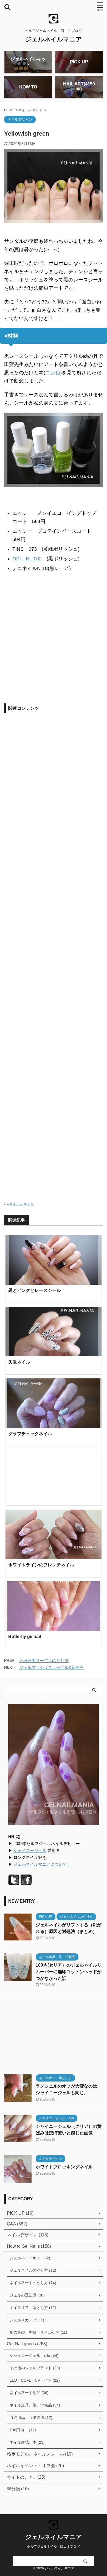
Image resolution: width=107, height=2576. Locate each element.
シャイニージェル (30, 1850)
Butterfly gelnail (25, 1637)
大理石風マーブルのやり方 (44, 1661)
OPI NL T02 (27, 559)
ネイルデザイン (22, 1204)
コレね (53, 373)
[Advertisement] (54, 640)
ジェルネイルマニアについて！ (42, 1864)
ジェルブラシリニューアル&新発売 (51, 1667)
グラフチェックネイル (30, 1434)
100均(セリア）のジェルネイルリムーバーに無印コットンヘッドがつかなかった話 (69, 1972)
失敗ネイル (19, 1362)
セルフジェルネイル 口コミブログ (54, 2547)
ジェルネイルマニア (54, 39)
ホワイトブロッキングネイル (64, 2167)
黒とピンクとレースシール (35, 1290)
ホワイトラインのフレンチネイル (41, 1565)
